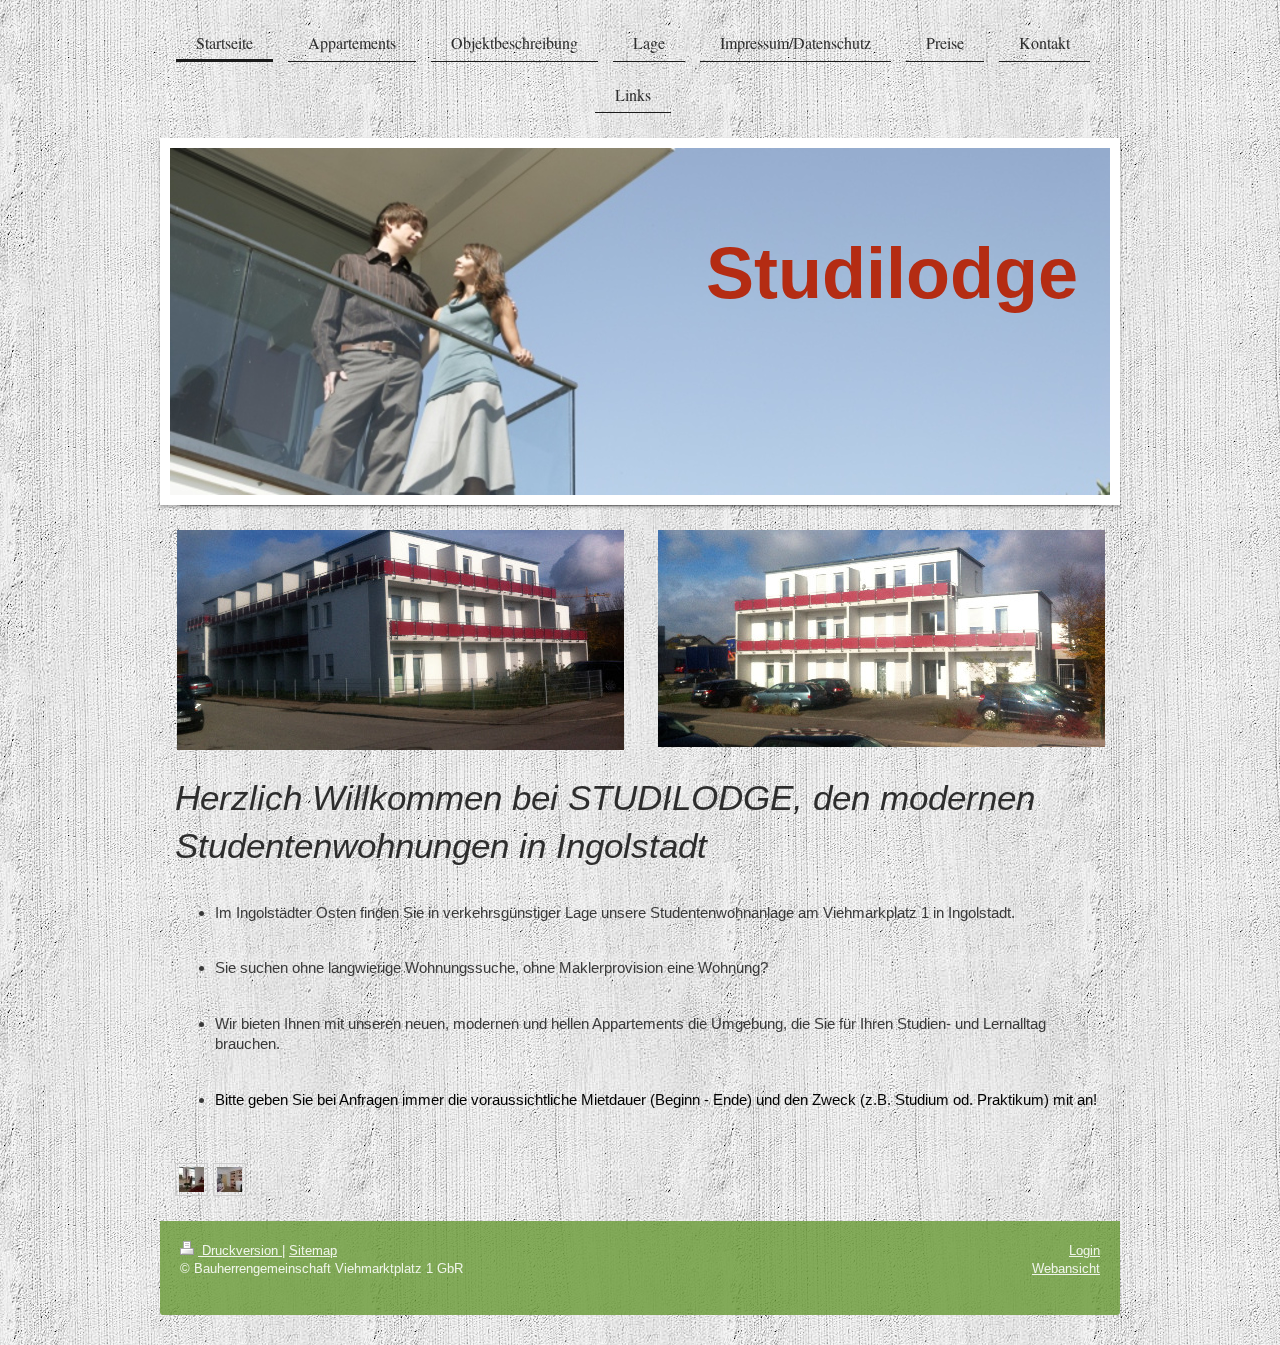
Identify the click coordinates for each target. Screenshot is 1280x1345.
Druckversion (240, 1250)
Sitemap (313, 1250)
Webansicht (1066, 1268)
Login (1084, 1250)
